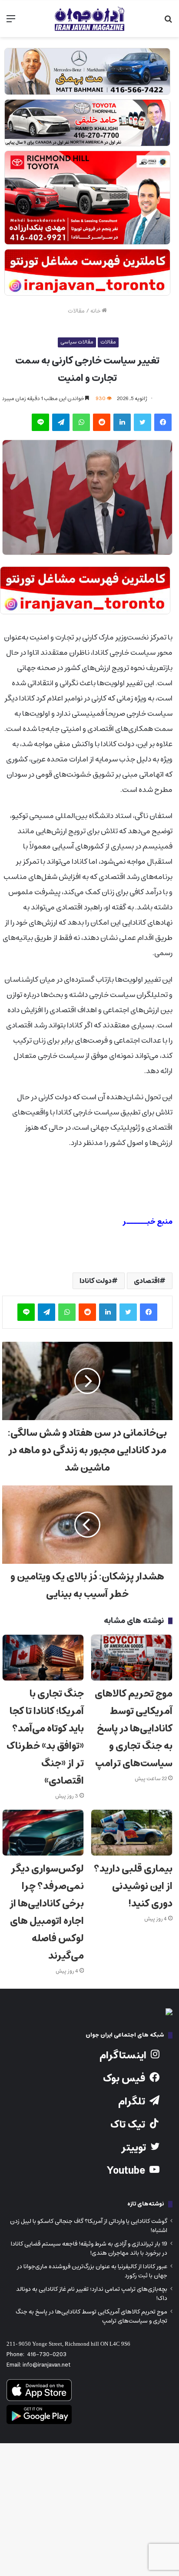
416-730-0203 (47, 2355)
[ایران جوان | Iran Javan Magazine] (89, 19)
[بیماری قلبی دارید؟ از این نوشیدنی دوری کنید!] (132, 1833)
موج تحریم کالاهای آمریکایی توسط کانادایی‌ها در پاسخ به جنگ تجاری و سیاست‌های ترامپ (134, 1729)
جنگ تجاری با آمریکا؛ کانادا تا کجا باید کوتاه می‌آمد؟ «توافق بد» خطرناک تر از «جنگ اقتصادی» (45, 1737)
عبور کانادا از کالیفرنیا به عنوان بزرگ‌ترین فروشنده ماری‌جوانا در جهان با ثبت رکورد (92, 2271)
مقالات (76, 311)
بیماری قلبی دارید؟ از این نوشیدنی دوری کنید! (133, 1886)
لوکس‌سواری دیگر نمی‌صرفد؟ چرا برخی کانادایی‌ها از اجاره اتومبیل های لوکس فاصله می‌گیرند (47, 1912)
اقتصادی (147, 1281)
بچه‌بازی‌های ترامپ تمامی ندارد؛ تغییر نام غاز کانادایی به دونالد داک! (92, 2294)
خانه (96, 311)
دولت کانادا (96, 1281)
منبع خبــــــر (148, 1222)
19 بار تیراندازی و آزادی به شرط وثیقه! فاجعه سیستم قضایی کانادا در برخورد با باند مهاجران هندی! (89, 2248)
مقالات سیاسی (77, 342)
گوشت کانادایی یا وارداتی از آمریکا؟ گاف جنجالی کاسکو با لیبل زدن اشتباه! (89, 2226)
